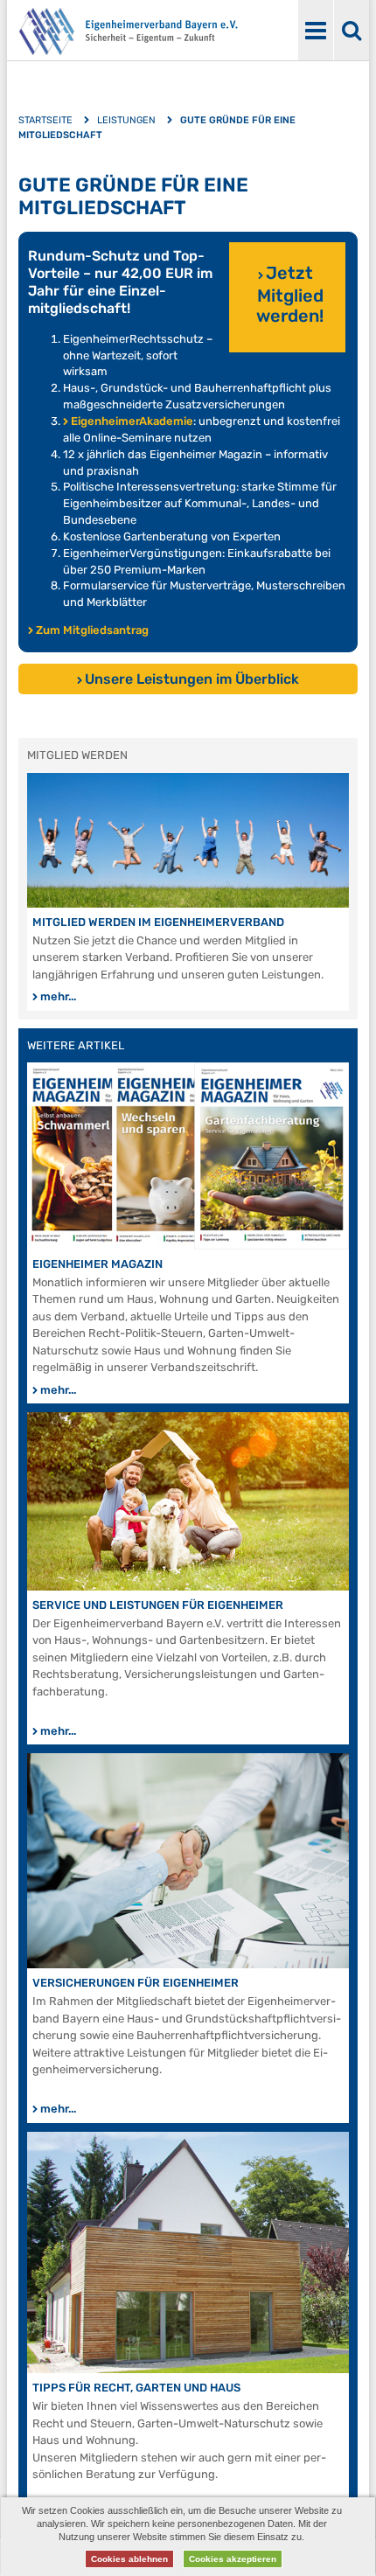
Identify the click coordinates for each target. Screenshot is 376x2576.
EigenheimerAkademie (132, 421)
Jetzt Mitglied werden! (290, 294)
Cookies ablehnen (129, 2559)
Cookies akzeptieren (233, 2559)
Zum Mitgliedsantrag (92, 630)
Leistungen (126, 120)
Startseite (45, 120)
